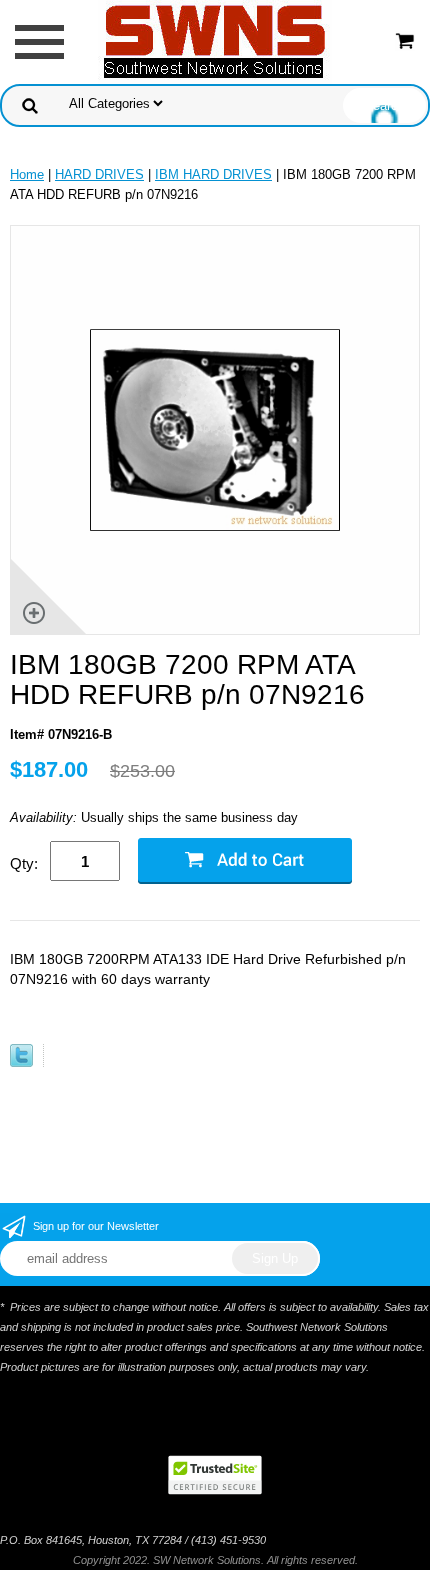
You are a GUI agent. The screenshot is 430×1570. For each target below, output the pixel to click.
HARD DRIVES (99, 174)
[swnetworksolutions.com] (215, 40)
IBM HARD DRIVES (213, 174)
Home (27, 174)
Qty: (24, 863)
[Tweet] (21, 1062)
